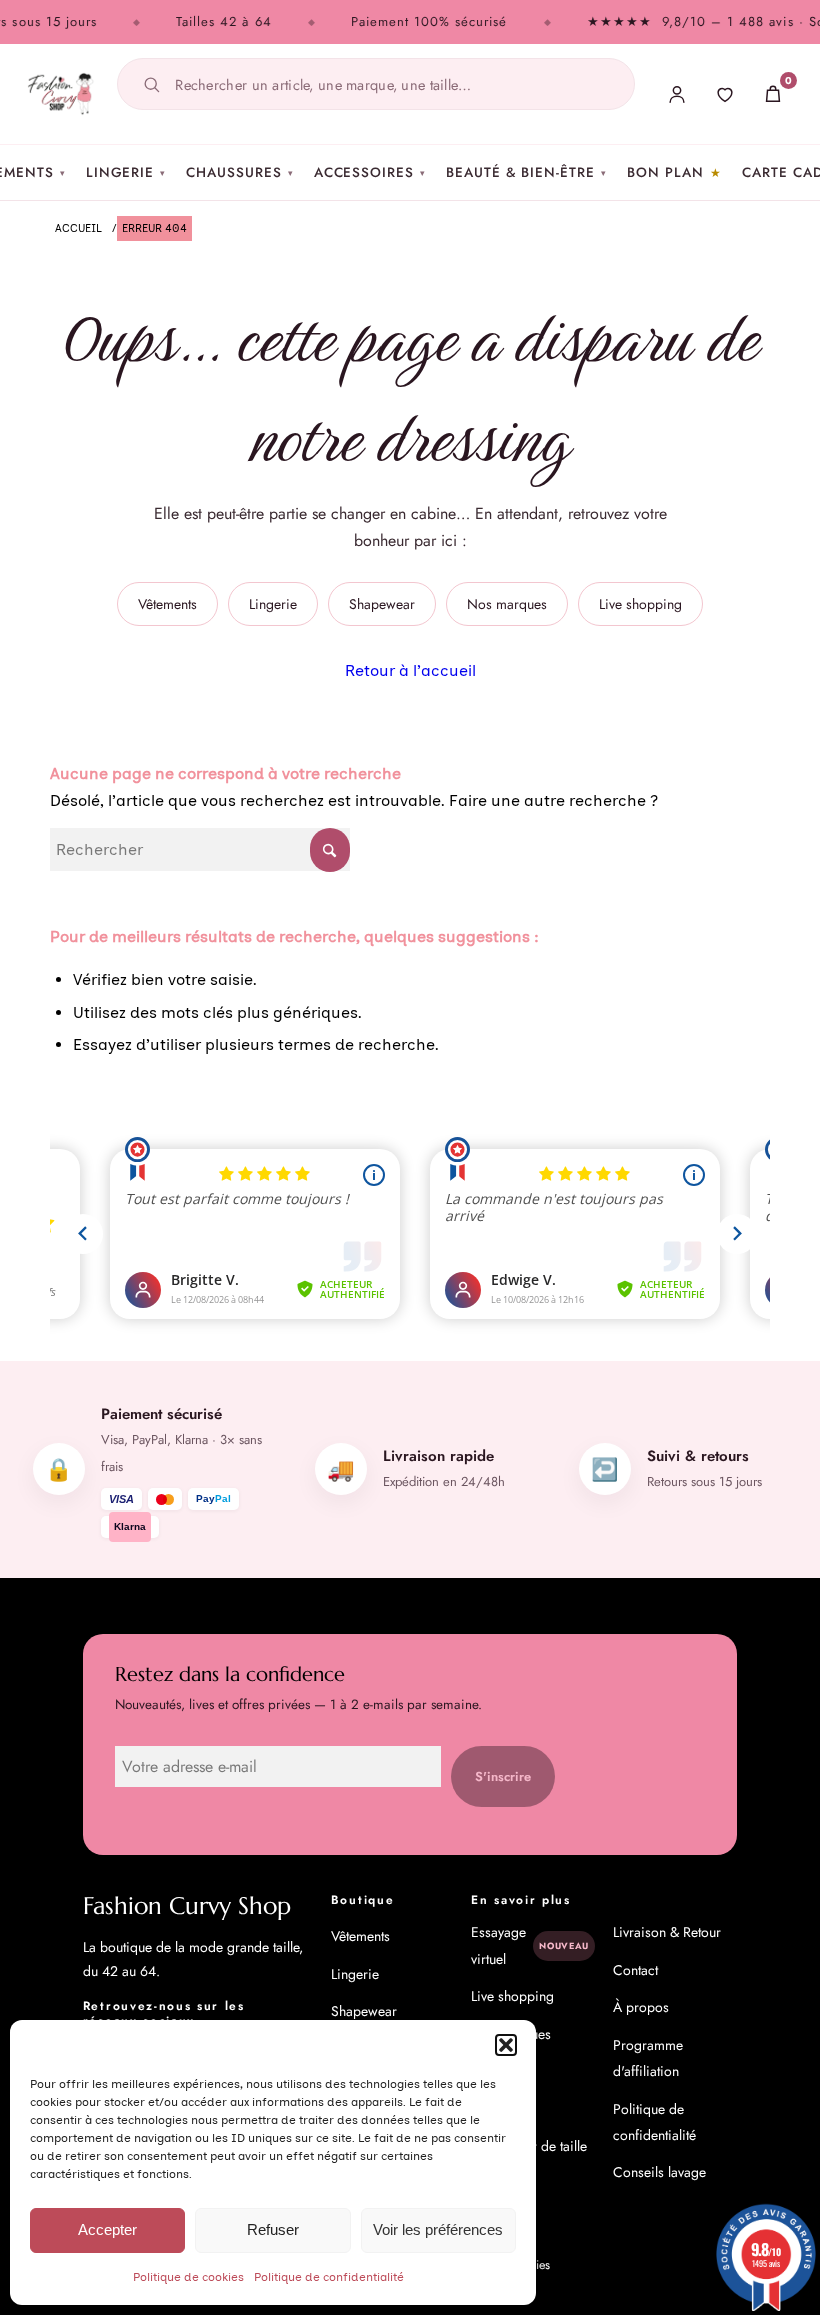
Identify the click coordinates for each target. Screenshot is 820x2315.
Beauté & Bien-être (526, 172)
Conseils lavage (659, 2172)
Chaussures (239, 172)
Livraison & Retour (667, 1932)
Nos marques (507, 604)
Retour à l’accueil (410, 670)
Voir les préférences (438, 2229)
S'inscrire (503, 1776)
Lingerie (126, 172)
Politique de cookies (188, 2277)
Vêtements (167, 604)
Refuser (273, 2229)
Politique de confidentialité (329, 2277)
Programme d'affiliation (648, 2058)
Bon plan (665, 172)
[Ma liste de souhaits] (725, 94)
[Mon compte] (677, 94)
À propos (641, 2007)
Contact (635, 1970)
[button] (506, 2045)
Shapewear (382, 604)
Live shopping (640, 604)
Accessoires (370, 172)
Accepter (107, 2229)
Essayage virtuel (530, 1945)
